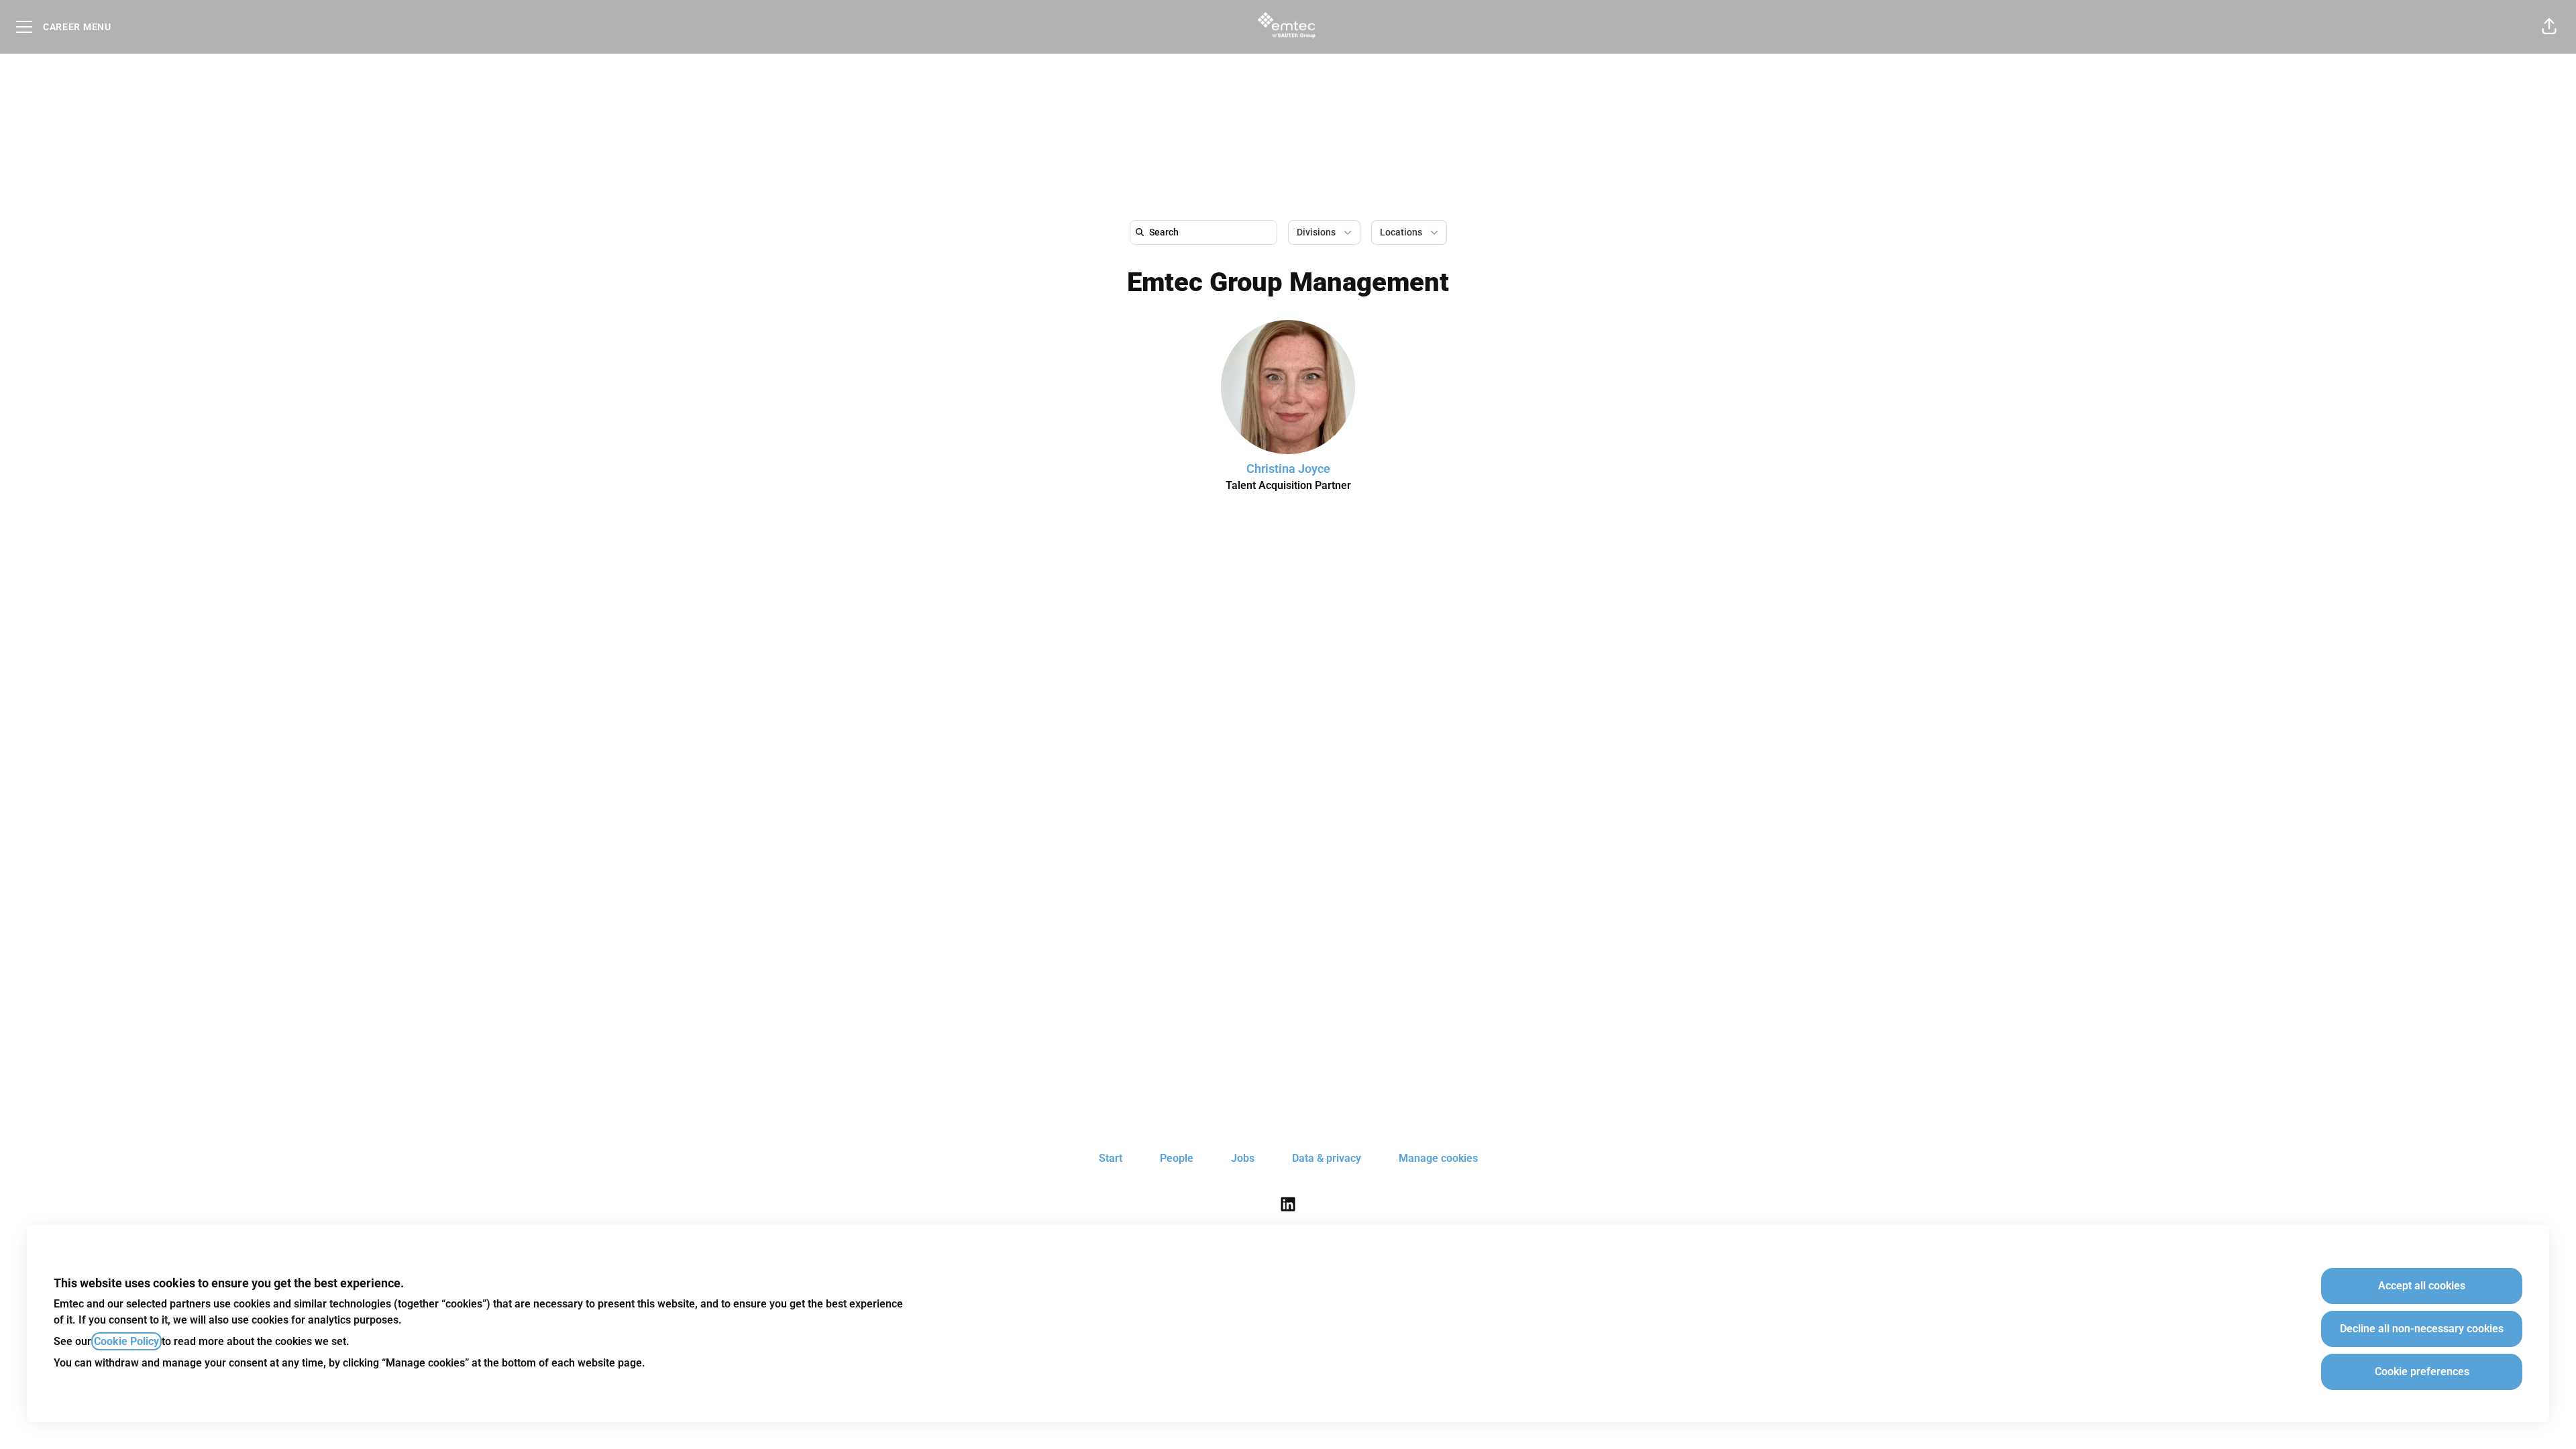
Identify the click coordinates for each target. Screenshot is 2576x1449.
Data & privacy (1327, 1158)
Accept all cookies (2422, 1286)
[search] (1206, 232)
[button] (2549, 27)
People (1177, 1158)
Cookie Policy (126, 1341)
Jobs (1243, 1158)
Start (1111, 1158)
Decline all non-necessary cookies (2422, 1329)
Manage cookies (1438, 1158)
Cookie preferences (2422, 1372)
